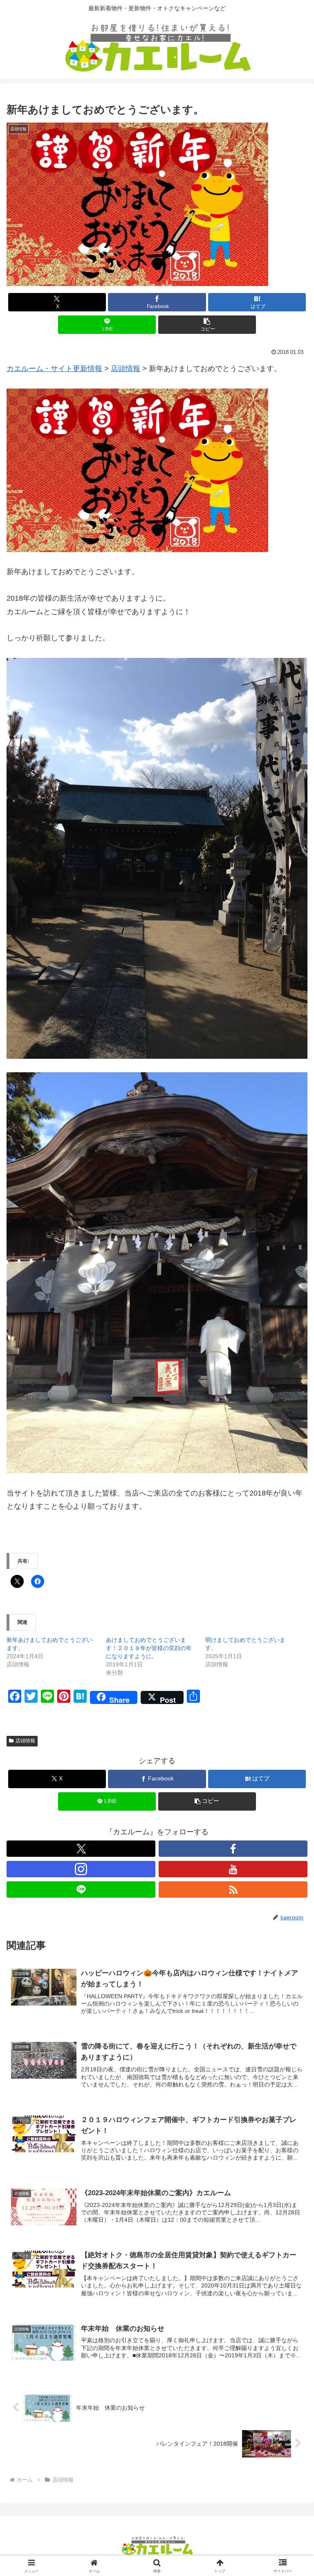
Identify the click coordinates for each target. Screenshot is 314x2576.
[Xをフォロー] (81, 1849)
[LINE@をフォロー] (81, 1890)
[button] (207, 325)
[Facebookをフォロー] (233, 1849)
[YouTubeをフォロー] (233, 1869)
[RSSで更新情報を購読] (233, 1890)
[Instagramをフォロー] (81, 1869)
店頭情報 (25, 1741)
